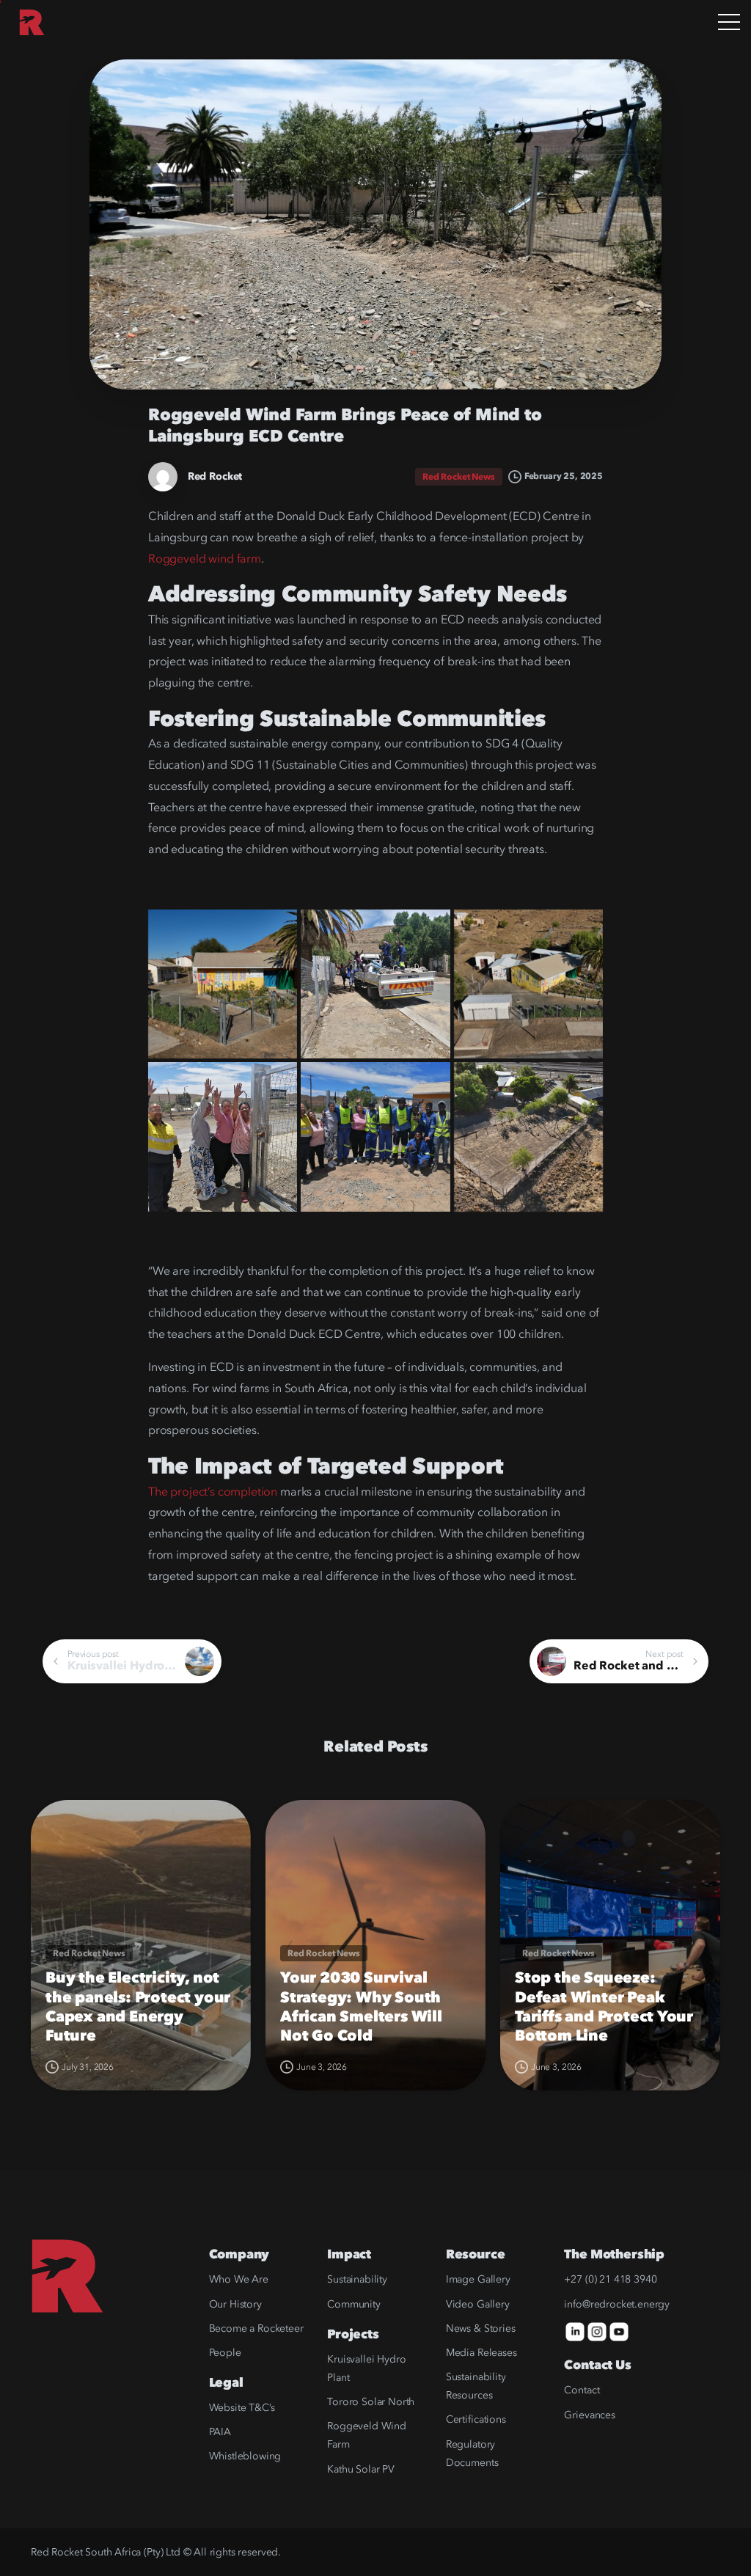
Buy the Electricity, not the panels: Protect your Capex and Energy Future (138, 2007)
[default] (223, 984)
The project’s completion (213, 1492)
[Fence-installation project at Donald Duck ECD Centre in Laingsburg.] (375, 1137)
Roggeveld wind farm (205, 559)
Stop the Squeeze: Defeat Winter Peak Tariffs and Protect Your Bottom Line (604, 2007)
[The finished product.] (375, 984)
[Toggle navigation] (729, 23)
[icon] (575, 2331)
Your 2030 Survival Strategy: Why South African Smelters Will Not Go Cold (361, 2007)
